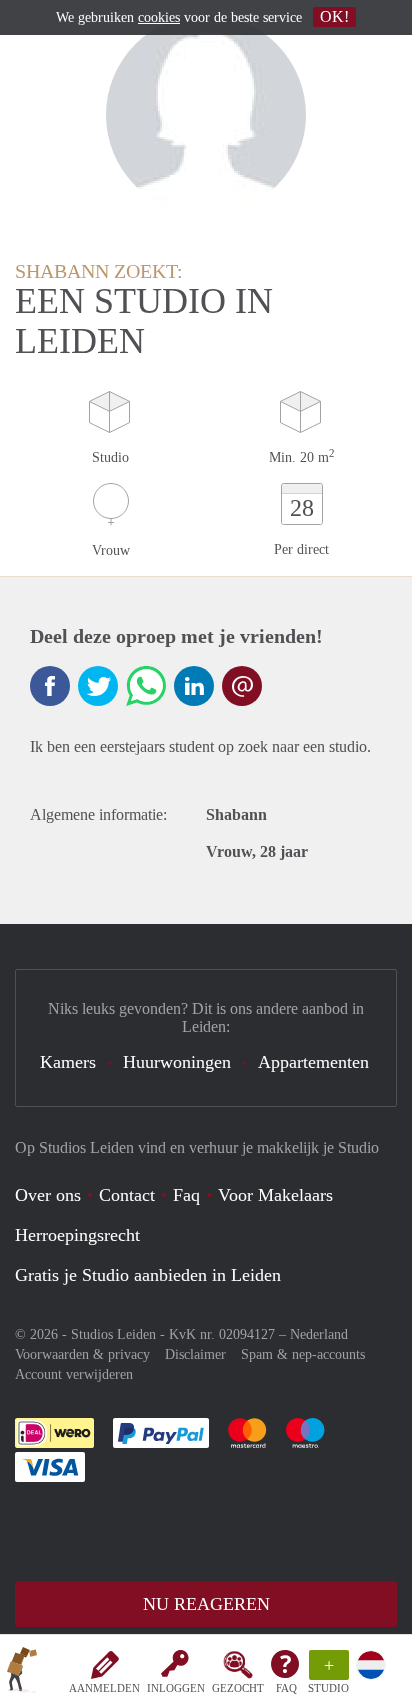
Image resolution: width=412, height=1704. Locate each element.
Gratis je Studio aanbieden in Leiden (148, 1275)
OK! (334, 16)
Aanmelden (104, 1688)
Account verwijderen (74, 1374)
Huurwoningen (177, 1062)
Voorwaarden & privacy (82, 1354)
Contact (127, 1195)
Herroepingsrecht (77, 1235)
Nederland (319, 1334)
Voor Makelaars (275, 1195)
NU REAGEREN (206, 1604)
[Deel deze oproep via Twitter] (98, 686)
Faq (186, 1195)
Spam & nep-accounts (303, 1354)
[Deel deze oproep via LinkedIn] (194, 686)
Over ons (48, 1195)
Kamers (68, 1062)
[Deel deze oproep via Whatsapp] (146, 686)
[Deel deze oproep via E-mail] (242, 686)
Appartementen (313, 1062)
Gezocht (238, 1688)
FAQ (286, 1688)
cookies (159, 17)
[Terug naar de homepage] (22, 1673)
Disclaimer (195, 1354)
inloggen (176, 1688)
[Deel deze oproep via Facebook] (50, 686)
